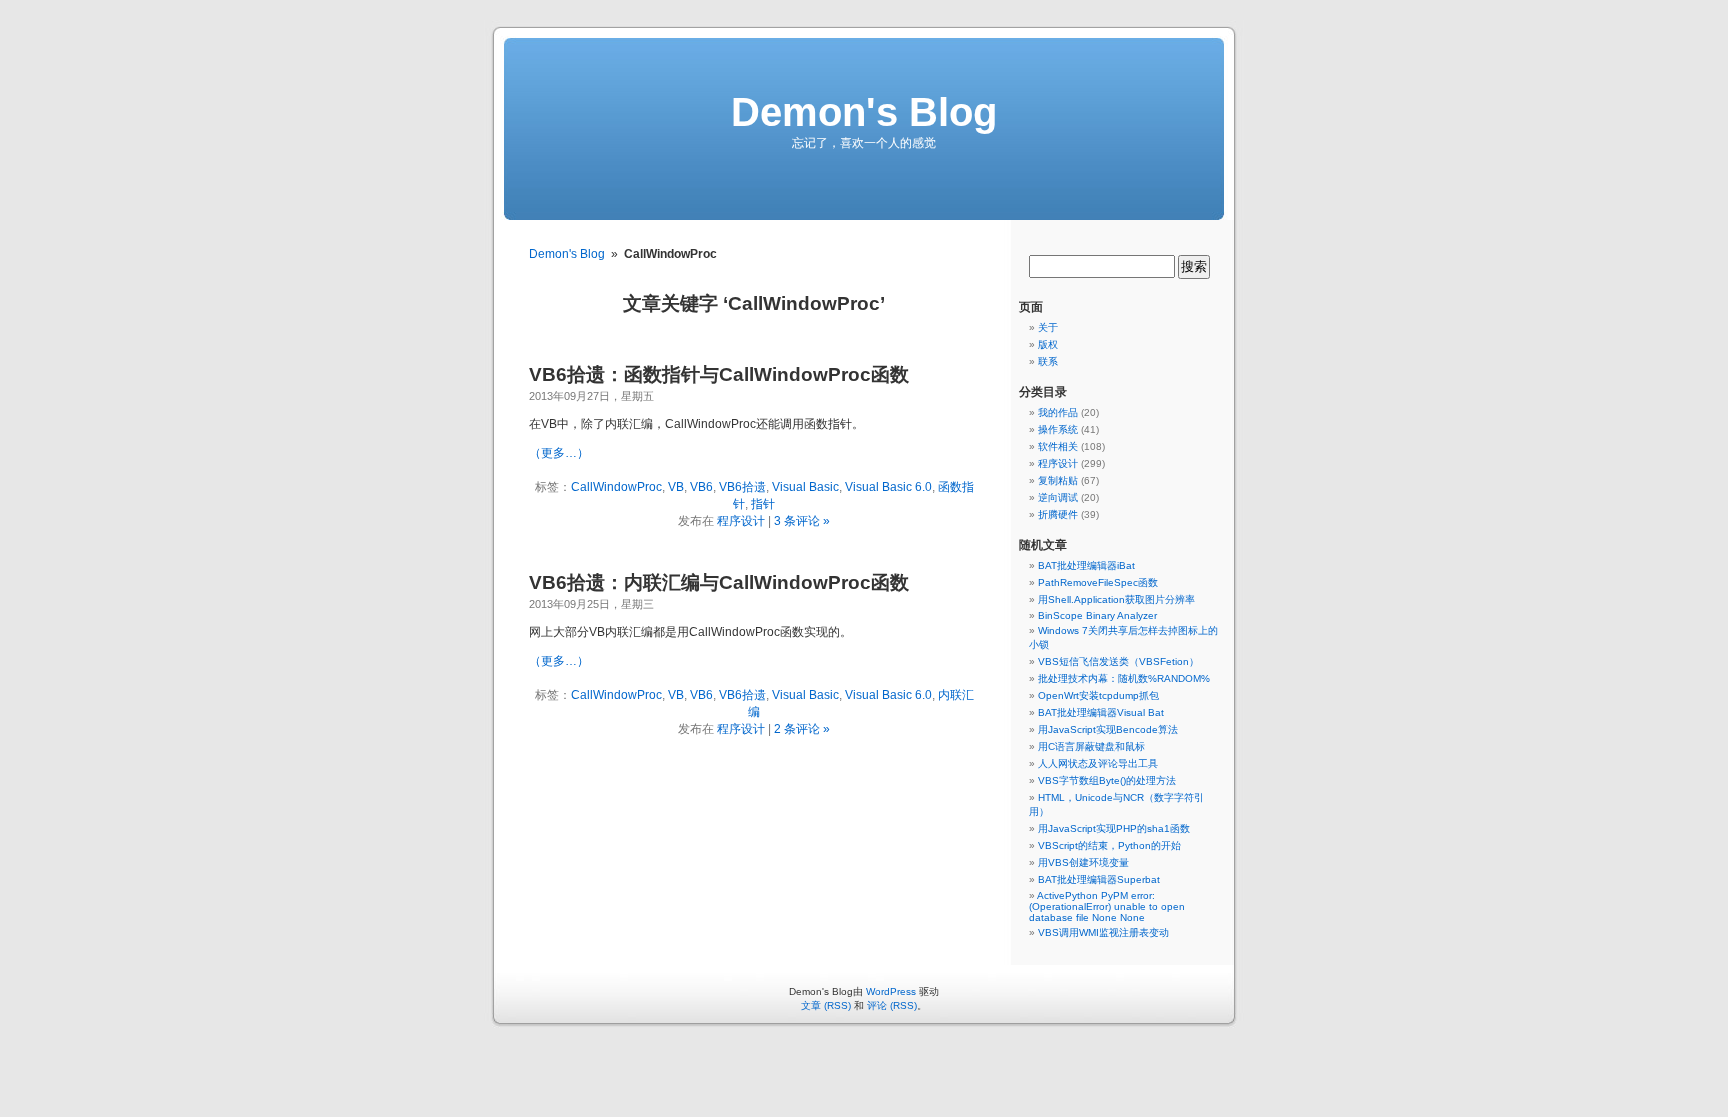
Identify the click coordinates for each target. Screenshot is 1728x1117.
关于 (1048, 327)
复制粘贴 (1058, 480)
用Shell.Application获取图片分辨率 (1116, 599)
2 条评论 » (802, 729)
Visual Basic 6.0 (888, 487)
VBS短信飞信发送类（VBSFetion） (1118, 661)
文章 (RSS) (826, 1005)
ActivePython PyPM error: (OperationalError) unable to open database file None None (1107, 906)
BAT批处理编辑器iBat (1086, 565)
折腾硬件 (1058, 514)
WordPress (891, 991)
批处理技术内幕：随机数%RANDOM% (1124, 678)
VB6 (701, 487)
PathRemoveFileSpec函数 (1098, 582)
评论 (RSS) (892, 1005)
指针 (763, 504)
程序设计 (741, 521)
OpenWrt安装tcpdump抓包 (1098, 695)
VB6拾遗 (742, 487)
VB (676, 487)
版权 (1048, 344)
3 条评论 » (802, 521)
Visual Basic (805, 487)
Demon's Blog (864, 112)
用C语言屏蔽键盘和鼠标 (1091, 746)
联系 (1048, 361)
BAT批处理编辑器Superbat (1099, 879)
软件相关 (1058, 446)
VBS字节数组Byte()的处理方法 (1107, 780)
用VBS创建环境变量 (1083, 862)
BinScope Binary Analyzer (1097, 615)
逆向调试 (1058, 497)
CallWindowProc (616, 487)
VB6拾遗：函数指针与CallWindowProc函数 (719, 374)
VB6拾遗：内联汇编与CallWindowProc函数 (719, 582)
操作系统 (1058, 429)
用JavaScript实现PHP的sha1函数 (1114, 828)
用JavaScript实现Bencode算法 (1108, 729)
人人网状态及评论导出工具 (1098, 763)
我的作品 (1058, 412)
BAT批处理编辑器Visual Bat (1101, 712)
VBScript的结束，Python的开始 (1109, 845)
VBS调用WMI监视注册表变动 (1103, 932)
